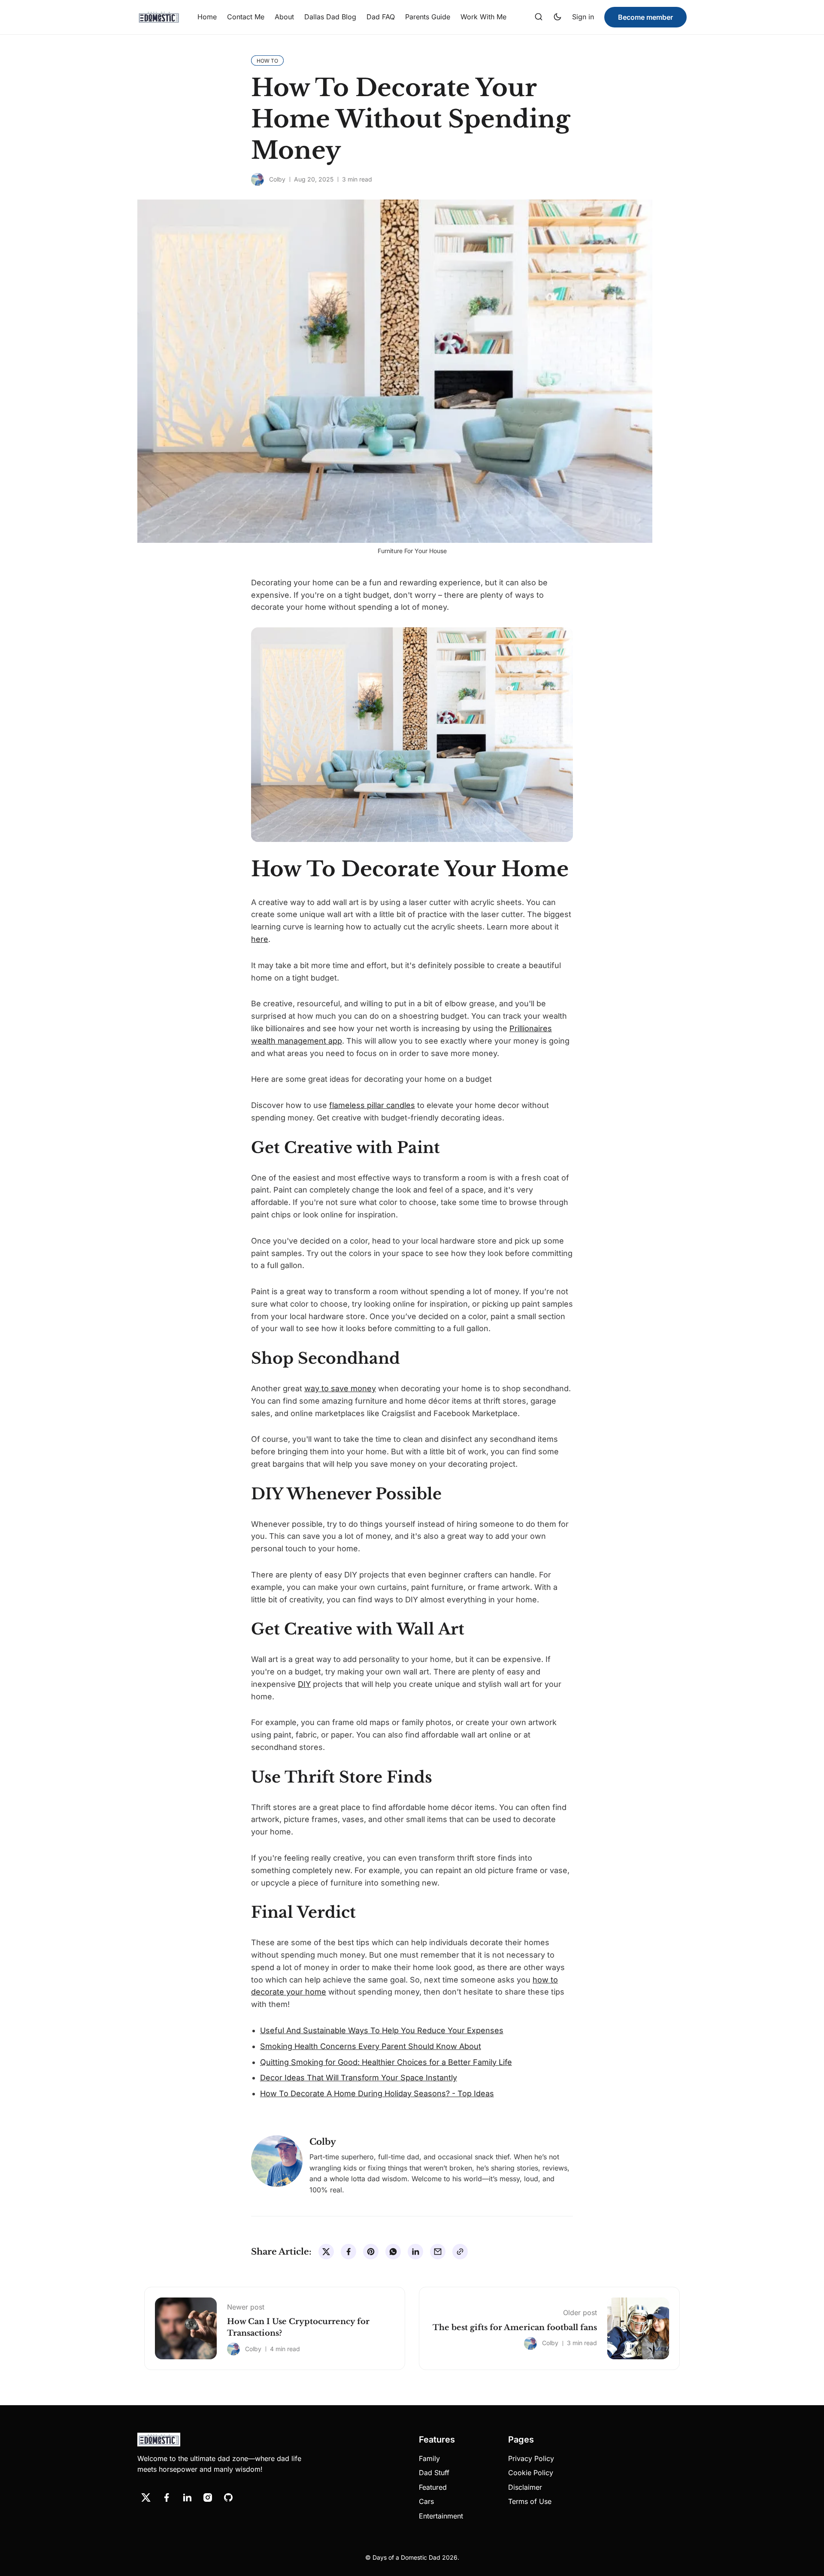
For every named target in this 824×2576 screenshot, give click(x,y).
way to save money (340, 1388)
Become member (645, 17)
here (260, 939)
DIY (304, 1684)
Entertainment (441, 2516)
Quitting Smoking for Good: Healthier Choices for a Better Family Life (386, 2062)
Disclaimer (525, 2487)
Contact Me (246, 17)
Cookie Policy (531, 2473)
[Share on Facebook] (348, 2252)
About (284, 17)
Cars (426, 2501)
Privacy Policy (531, 2458)
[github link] (228, 2497)
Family (429, 2458)
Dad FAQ (381, 17)
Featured (433, 2487)
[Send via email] (438, 2252)
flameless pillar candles (372, 1105)
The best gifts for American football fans (515, 2328)
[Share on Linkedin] (415, 2252)
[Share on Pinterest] (371, 2252)
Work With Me (483, 17)
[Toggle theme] (557, 17)
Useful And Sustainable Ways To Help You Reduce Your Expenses (382, 2030)
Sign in (583, 17)
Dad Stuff (434, 2473)
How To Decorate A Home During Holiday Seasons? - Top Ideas (377, 2093)
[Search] (539, 17)
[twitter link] (146, 2497)
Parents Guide (428, 17)
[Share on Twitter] (326, 2252)
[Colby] (257, 179)
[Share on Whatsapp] (393, 2252)
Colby (277, 179)
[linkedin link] (187, 2497)
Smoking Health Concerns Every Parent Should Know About (371, 2046)
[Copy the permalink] (460, 2252)
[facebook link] (167, 2497)
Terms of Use (530, 2501)
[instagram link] (208, 2497)
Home (207, 17)
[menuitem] (207, 17)
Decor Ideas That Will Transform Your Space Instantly (359, 2078)
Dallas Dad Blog (330, 17)
